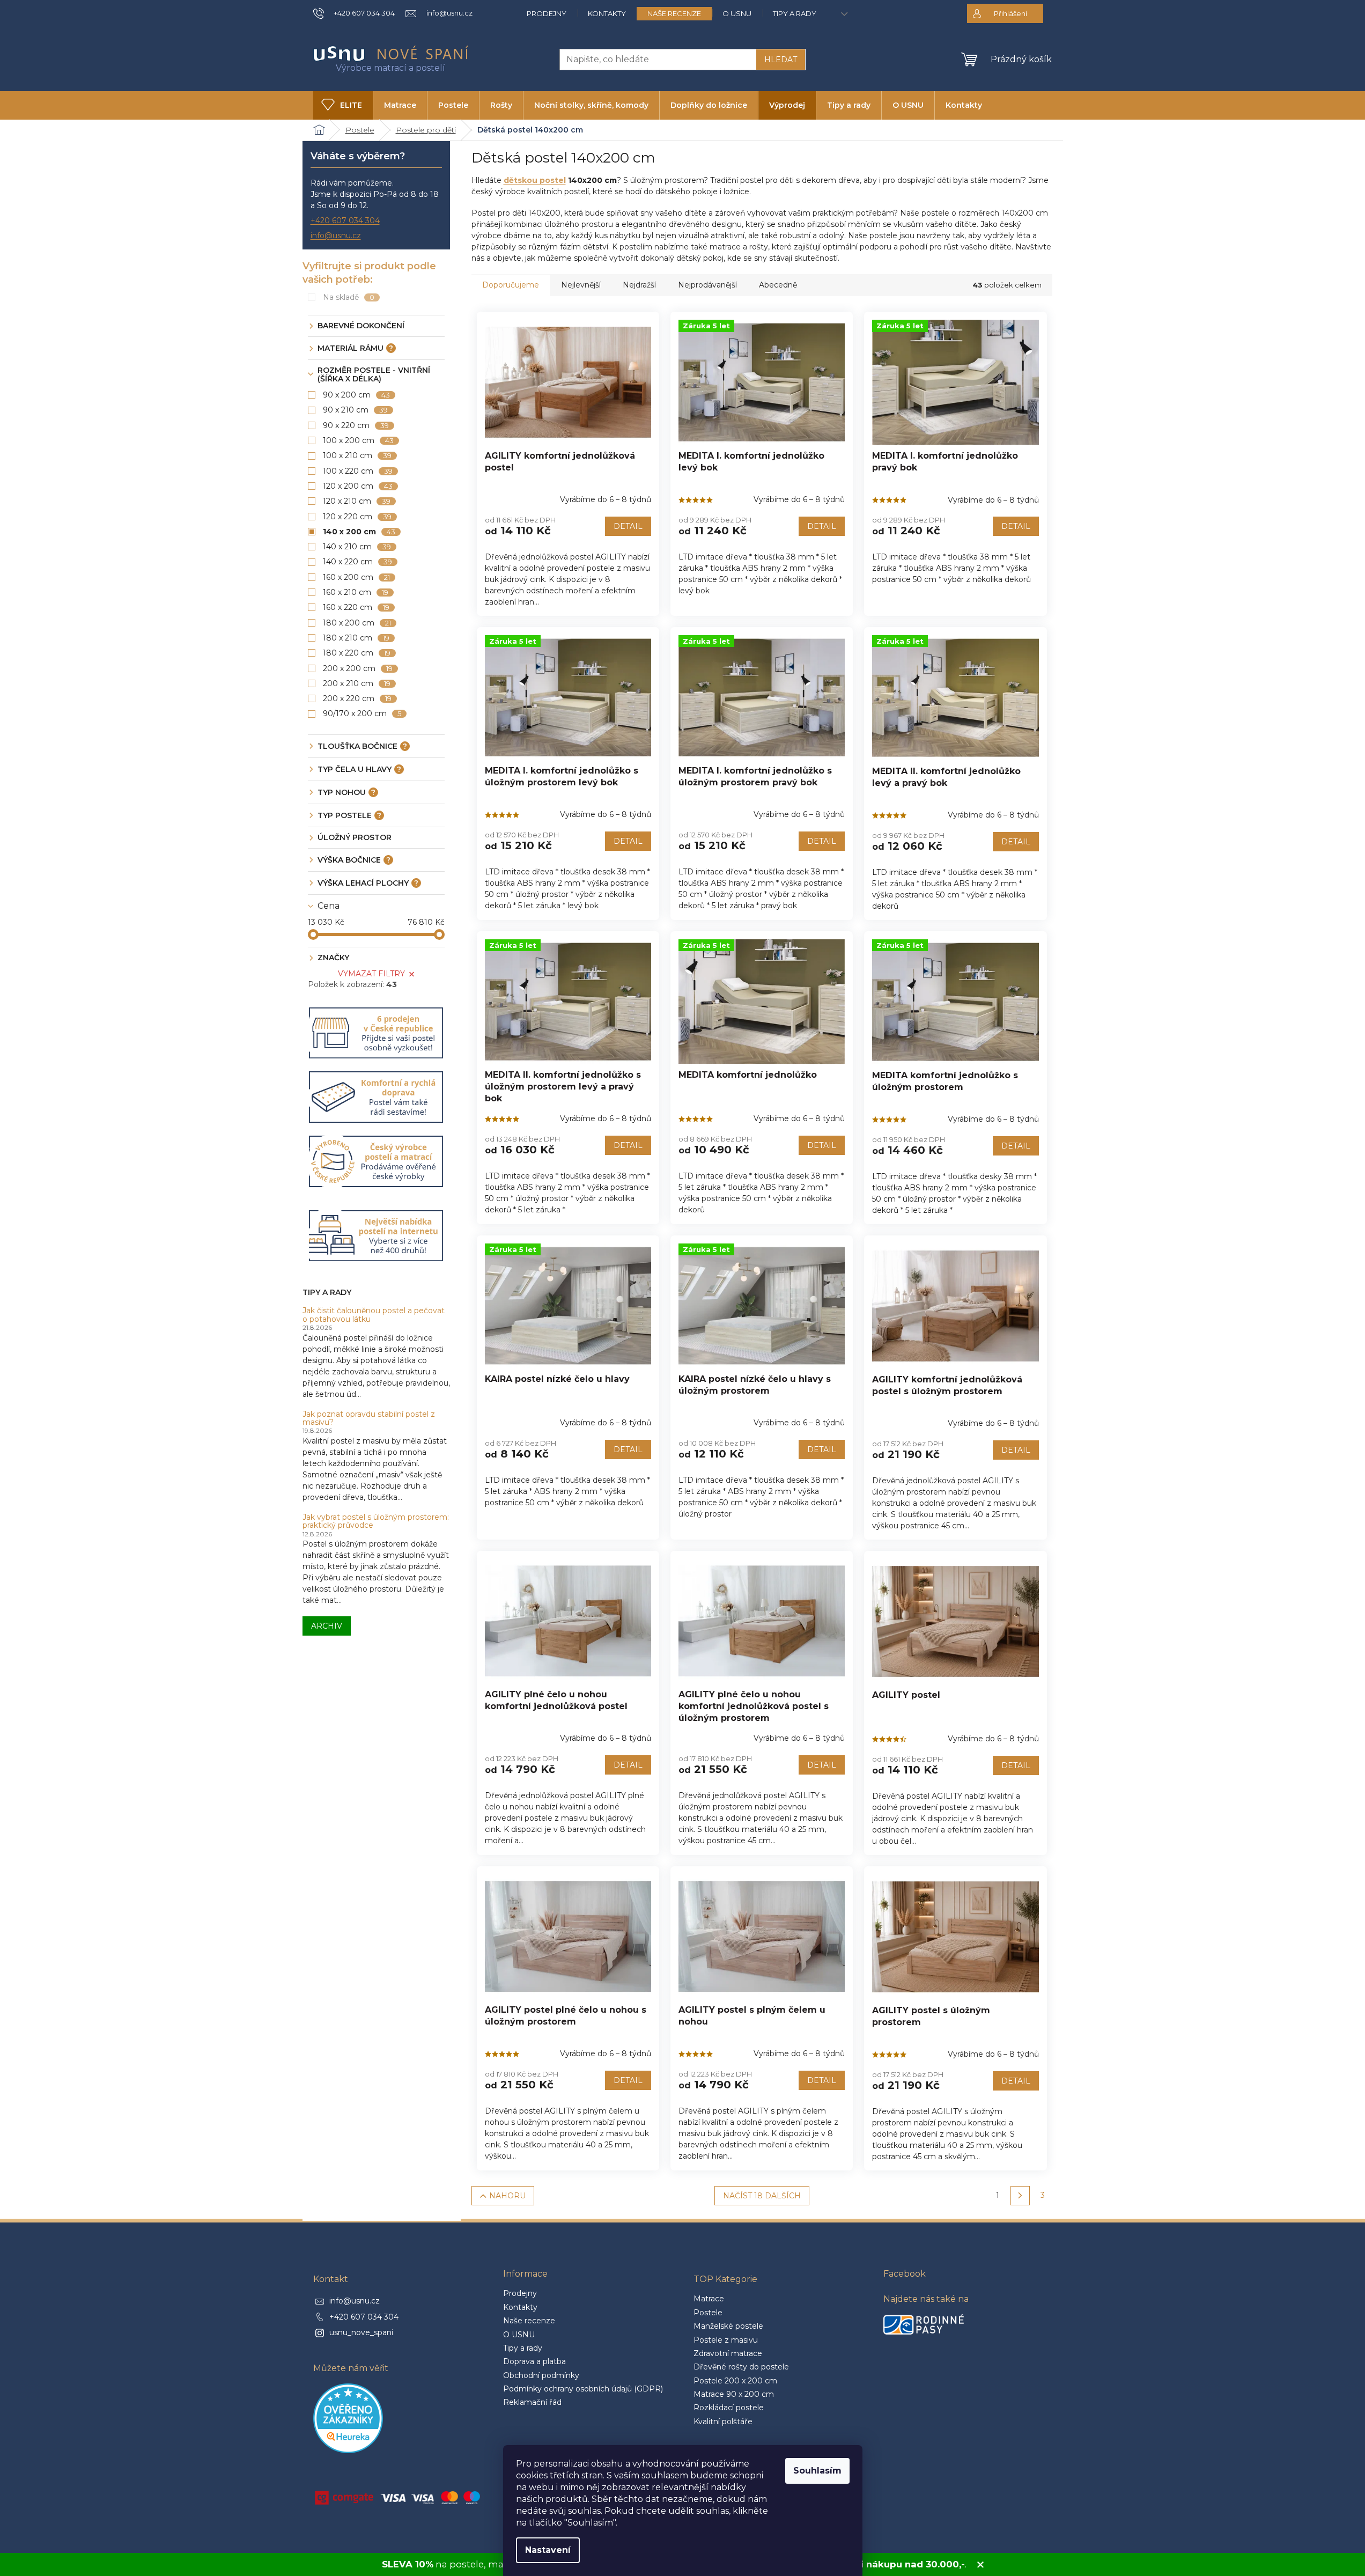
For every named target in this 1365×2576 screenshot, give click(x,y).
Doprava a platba (534, 2361)
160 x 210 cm (356, 592)
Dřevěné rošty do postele (741, 2367)
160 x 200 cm (357, 577)
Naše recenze (674, 13)
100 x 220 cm (358, 471)
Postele (708, 2313)
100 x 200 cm (359, 440)
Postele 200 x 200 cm (735, 2381)
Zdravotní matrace (728, 2353)
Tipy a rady (795, 13)
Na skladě (349, 297)
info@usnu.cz (336, 235)
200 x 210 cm (357, 683)
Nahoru (507, 2196)
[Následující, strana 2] (1020, 2196)
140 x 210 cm (357, 547)
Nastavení (548, 2550)
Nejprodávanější (707, 285)
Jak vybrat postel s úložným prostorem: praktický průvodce (376, 1522)
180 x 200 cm (357, 623)
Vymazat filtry (371, 974)
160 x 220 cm (356, 607)
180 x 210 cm (356, 638)
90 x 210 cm (356, 410)
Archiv (327, 1626)
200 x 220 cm (357, 698)
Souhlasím (817, 2471)
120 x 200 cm (358, 486)
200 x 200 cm (358, 668)
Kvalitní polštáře (723, 2422)
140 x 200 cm (359, 532)
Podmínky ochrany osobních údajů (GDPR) (583, 2389)
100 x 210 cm (357, 455)
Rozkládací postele (729, 2408)
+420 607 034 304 (345, 220)
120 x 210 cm (357, 501)
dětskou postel (535, 180)
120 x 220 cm (357, 517)
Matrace (709, 2299)
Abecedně (778, 285)
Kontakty (607, 13)
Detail (628, 526)
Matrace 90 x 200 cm (734, 2394)
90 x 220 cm (356, 425)
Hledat (781, 60)
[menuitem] (343, 105)
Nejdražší (639, 285)
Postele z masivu (726, 2340)
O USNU (737, 13)
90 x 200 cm (357, 395)
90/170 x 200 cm (362, 713)
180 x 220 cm (357, 653)
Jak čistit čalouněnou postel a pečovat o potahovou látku (374, 1315)
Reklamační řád (532, 2402)
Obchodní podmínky (541, 2375)
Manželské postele (728, 2326)
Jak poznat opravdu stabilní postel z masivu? (369, 1419)
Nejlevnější (581, 285)
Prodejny (547, 13)
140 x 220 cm (358, 562)
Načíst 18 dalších (762, 2196)
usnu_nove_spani (361, 2332)
